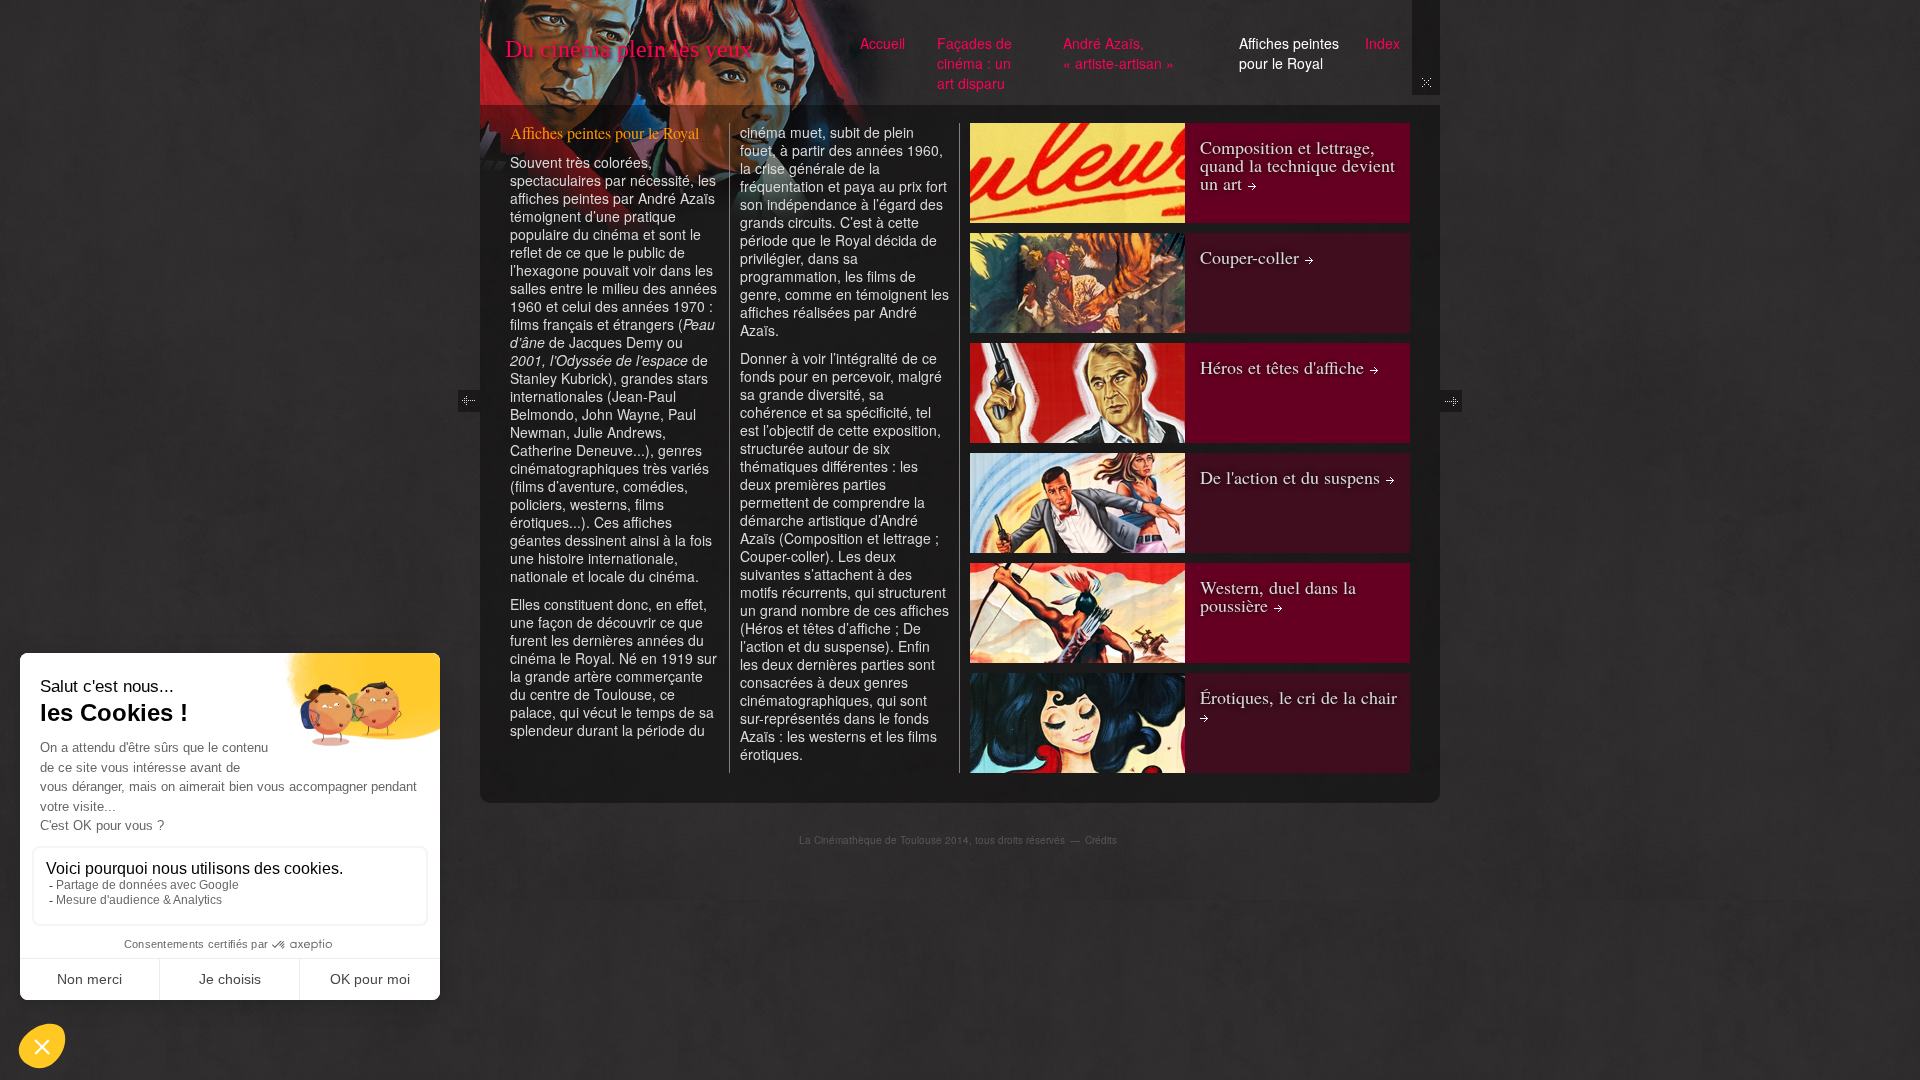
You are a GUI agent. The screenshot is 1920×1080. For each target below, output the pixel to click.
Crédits (1101, 840)
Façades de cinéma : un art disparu (974, 63)
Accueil (882, 43)
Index (1382, 43)
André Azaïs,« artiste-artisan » (1118, 53)
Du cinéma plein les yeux (628, 49)
